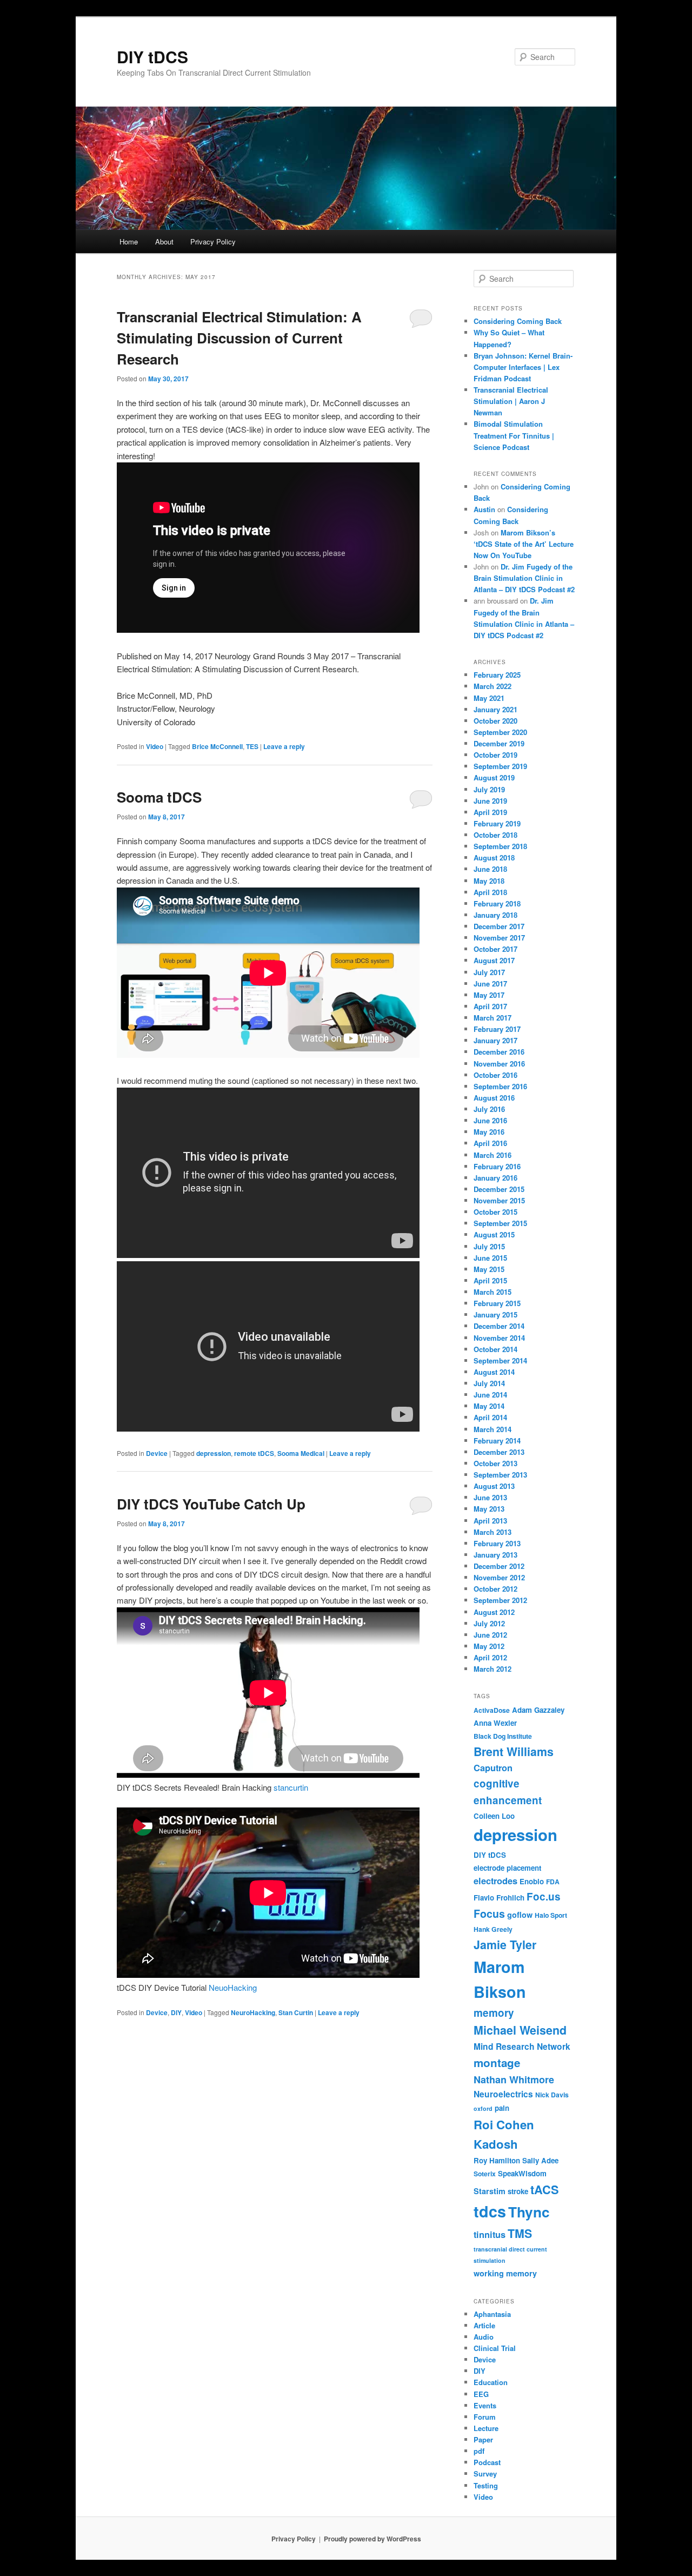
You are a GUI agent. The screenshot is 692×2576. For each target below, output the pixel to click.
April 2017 (490, 1006)
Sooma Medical (301, 1453)
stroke (518, 2191)
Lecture (486, 2428)
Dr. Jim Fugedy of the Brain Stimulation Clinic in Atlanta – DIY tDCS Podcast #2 (524, 578)
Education (491, 2382)
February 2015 (497, 1303)
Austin (484, 509)
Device (157, 1453)
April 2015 (490, 1280)
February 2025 (497, 675)
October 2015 (495, 1212)
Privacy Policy (213, 241)
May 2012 (489, 1646)
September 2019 (500, 766)
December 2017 (499, 926)
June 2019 (490, 801)
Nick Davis (552, 2095)
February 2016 (497, 1166)
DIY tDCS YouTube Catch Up (211, 1504)
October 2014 (495, 1349)
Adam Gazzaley (538, 1710)
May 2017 (489, 995)
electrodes (495, 1881)
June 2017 (490, 984)
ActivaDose (492, 1710)
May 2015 (489, 1269)
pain (502, 2108)
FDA (553, 1882)
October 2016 (495, 1075)
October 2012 (495, 1589)
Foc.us (544, 1896)
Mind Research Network (522, 2047)
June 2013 (490, 1497)
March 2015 (493, 1292)
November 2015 (499, 1200)
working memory (505, 2273)
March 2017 (493, 1018)
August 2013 (494, 1486)
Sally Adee (540, 2160)
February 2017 (497, 1029)
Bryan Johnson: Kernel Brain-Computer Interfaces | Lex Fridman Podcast (523, 367)
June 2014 (490, 1395)
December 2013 (499, 1452)
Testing (486, 2485)
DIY (176, 2012)
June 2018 (490, 869)
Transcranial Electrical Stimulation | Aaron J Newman (511, 401)
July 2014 (489, 1383)
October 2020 (495, 721)
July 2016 (489, 1109)
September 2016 (500, 1086)
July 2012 (489, 1623)
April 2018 (490, 892)
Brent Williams (514, 1751)
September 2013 (500, 1475)
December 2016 (499, 1052)
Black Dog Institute (503, 1736)
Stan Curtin (296, 2012)
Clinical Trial (495, 2348)
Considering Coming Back (518, 321)
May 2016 (489, 1132)
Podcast (487, 2462)
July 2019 (489, 789)
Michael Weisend (520, 2030)
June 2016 (490, 1120)
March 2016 (493, 1155)
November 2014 (499, 1338)
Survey (485, 2474)
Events (485, 2405)
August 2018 (494, 857)
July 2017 (489, 972)
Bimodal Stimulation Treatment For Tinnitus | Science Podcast (514, 435)
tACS (545, 2190)
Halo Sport (551, 1915)
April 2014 (490, 1417)
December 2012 (499, 1566)
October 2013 (495, 1463)
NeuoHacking (233, 1987)
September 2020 (500, 732)
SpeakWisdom (522, 2173)
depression (214, 1453)
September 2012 (500, 1600)
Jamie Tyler (505, 1945)
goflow (520, 1915)
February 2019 (497, 823)
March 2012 (493, 1669)
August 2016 (494, 1098)
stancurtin (291, 1787)
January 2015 (495, 1315)
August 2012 (494, 1612)
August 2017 (494, 960)
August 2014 (494, 1372)
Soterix (485, 2174)
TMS (520, 2233)
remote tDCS (254, 1453)
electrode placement (507, 1868)
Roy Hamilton (497, 2160)
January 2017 (495, 1040)
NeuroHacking (253, 2012)
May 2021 (489, 698)
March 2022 (493, 686)
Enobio (532, 1881)
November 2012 (499, 1577)
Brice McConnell (217, 746)
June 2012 (490, 1635)
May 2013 (489, 1509)
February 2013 (497, 1543)
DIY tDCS (152, 57)
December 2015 (499, 1189)
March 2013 (493, 1532)
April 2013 (490, 1521)
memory (494, 2013)
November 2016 (499, 1064)
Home (129, 241)
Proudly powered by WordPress (372, 2539)
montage (497, 2062)
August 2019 (494, 777)
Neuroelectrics (503, 2094)
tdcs (490, 2211)
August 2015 (494, 1234)
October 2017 (495, 949)
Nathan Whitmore (514, 2080)
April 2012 (490, 1657)
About (164, 241)
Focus (489, 1913)
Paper (483, 2439)
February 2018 (497, 903)
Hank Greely (493, 1929)
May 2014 (489, 1406)
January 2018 (495, 915)
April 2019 (490, 812)
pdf (479, 2451)
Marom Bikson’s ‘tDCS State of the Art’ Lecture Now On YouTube (524, 544)
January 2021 (495, 709)
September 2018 (500, 846)
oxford (483, 2108)
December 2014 (499, 1326)
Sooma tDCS (159, 797)
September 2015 (500, 1223)
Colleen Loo (494, 1816)
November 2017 (499, 938)
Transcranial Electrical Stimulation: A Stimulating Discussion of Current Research (239, 338)
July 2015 (489, 1246)
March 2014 (493, 1429)
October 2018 (495, 835)
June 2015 (490, 1258)
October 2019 (495, 755)
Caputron (493, 1768)
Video (155, 746)
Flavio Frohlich (499, 1898)
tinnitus (490, 2234)
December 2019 (499, 743)
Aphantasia (492, 2314)
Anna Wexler (495, 1723)
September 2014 (500, 1360)
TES (252, 746)
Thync (529, 2212)
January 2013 (495, 1555)
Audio (484, 2337)
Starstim (490, 2191)
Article (484, 2325)
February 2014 (497, 1441)
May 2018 (489, 881)
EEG (481, 2394)
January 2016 (495, 1178)
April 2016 (490, 1143)
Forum (485, 2417)
